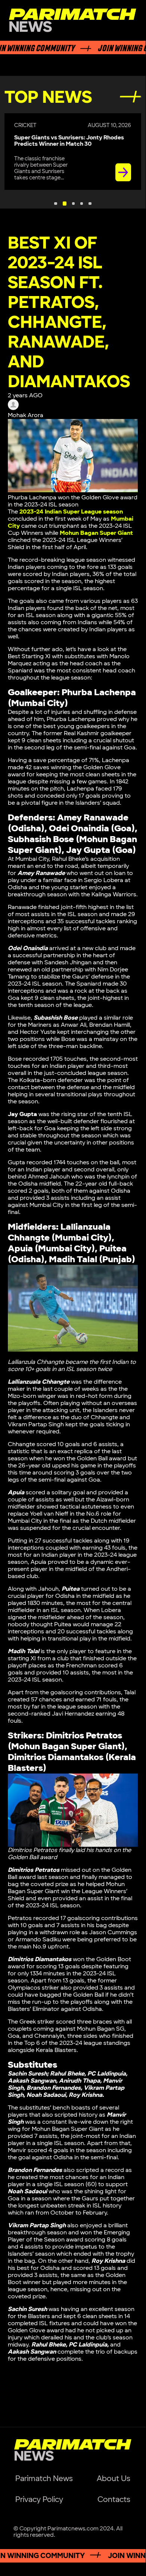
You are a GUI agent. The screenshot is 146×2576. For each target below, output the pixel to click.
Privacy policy (39, 2500)
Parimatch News (44, 2479)
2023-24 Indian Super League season (71, 512)
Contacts (114, 2500)
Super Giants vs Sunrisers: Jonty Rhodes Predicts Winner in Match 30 (69, 141)
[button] (55, 204)
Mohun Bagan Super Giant (96, 533)
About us (114, 2479)
